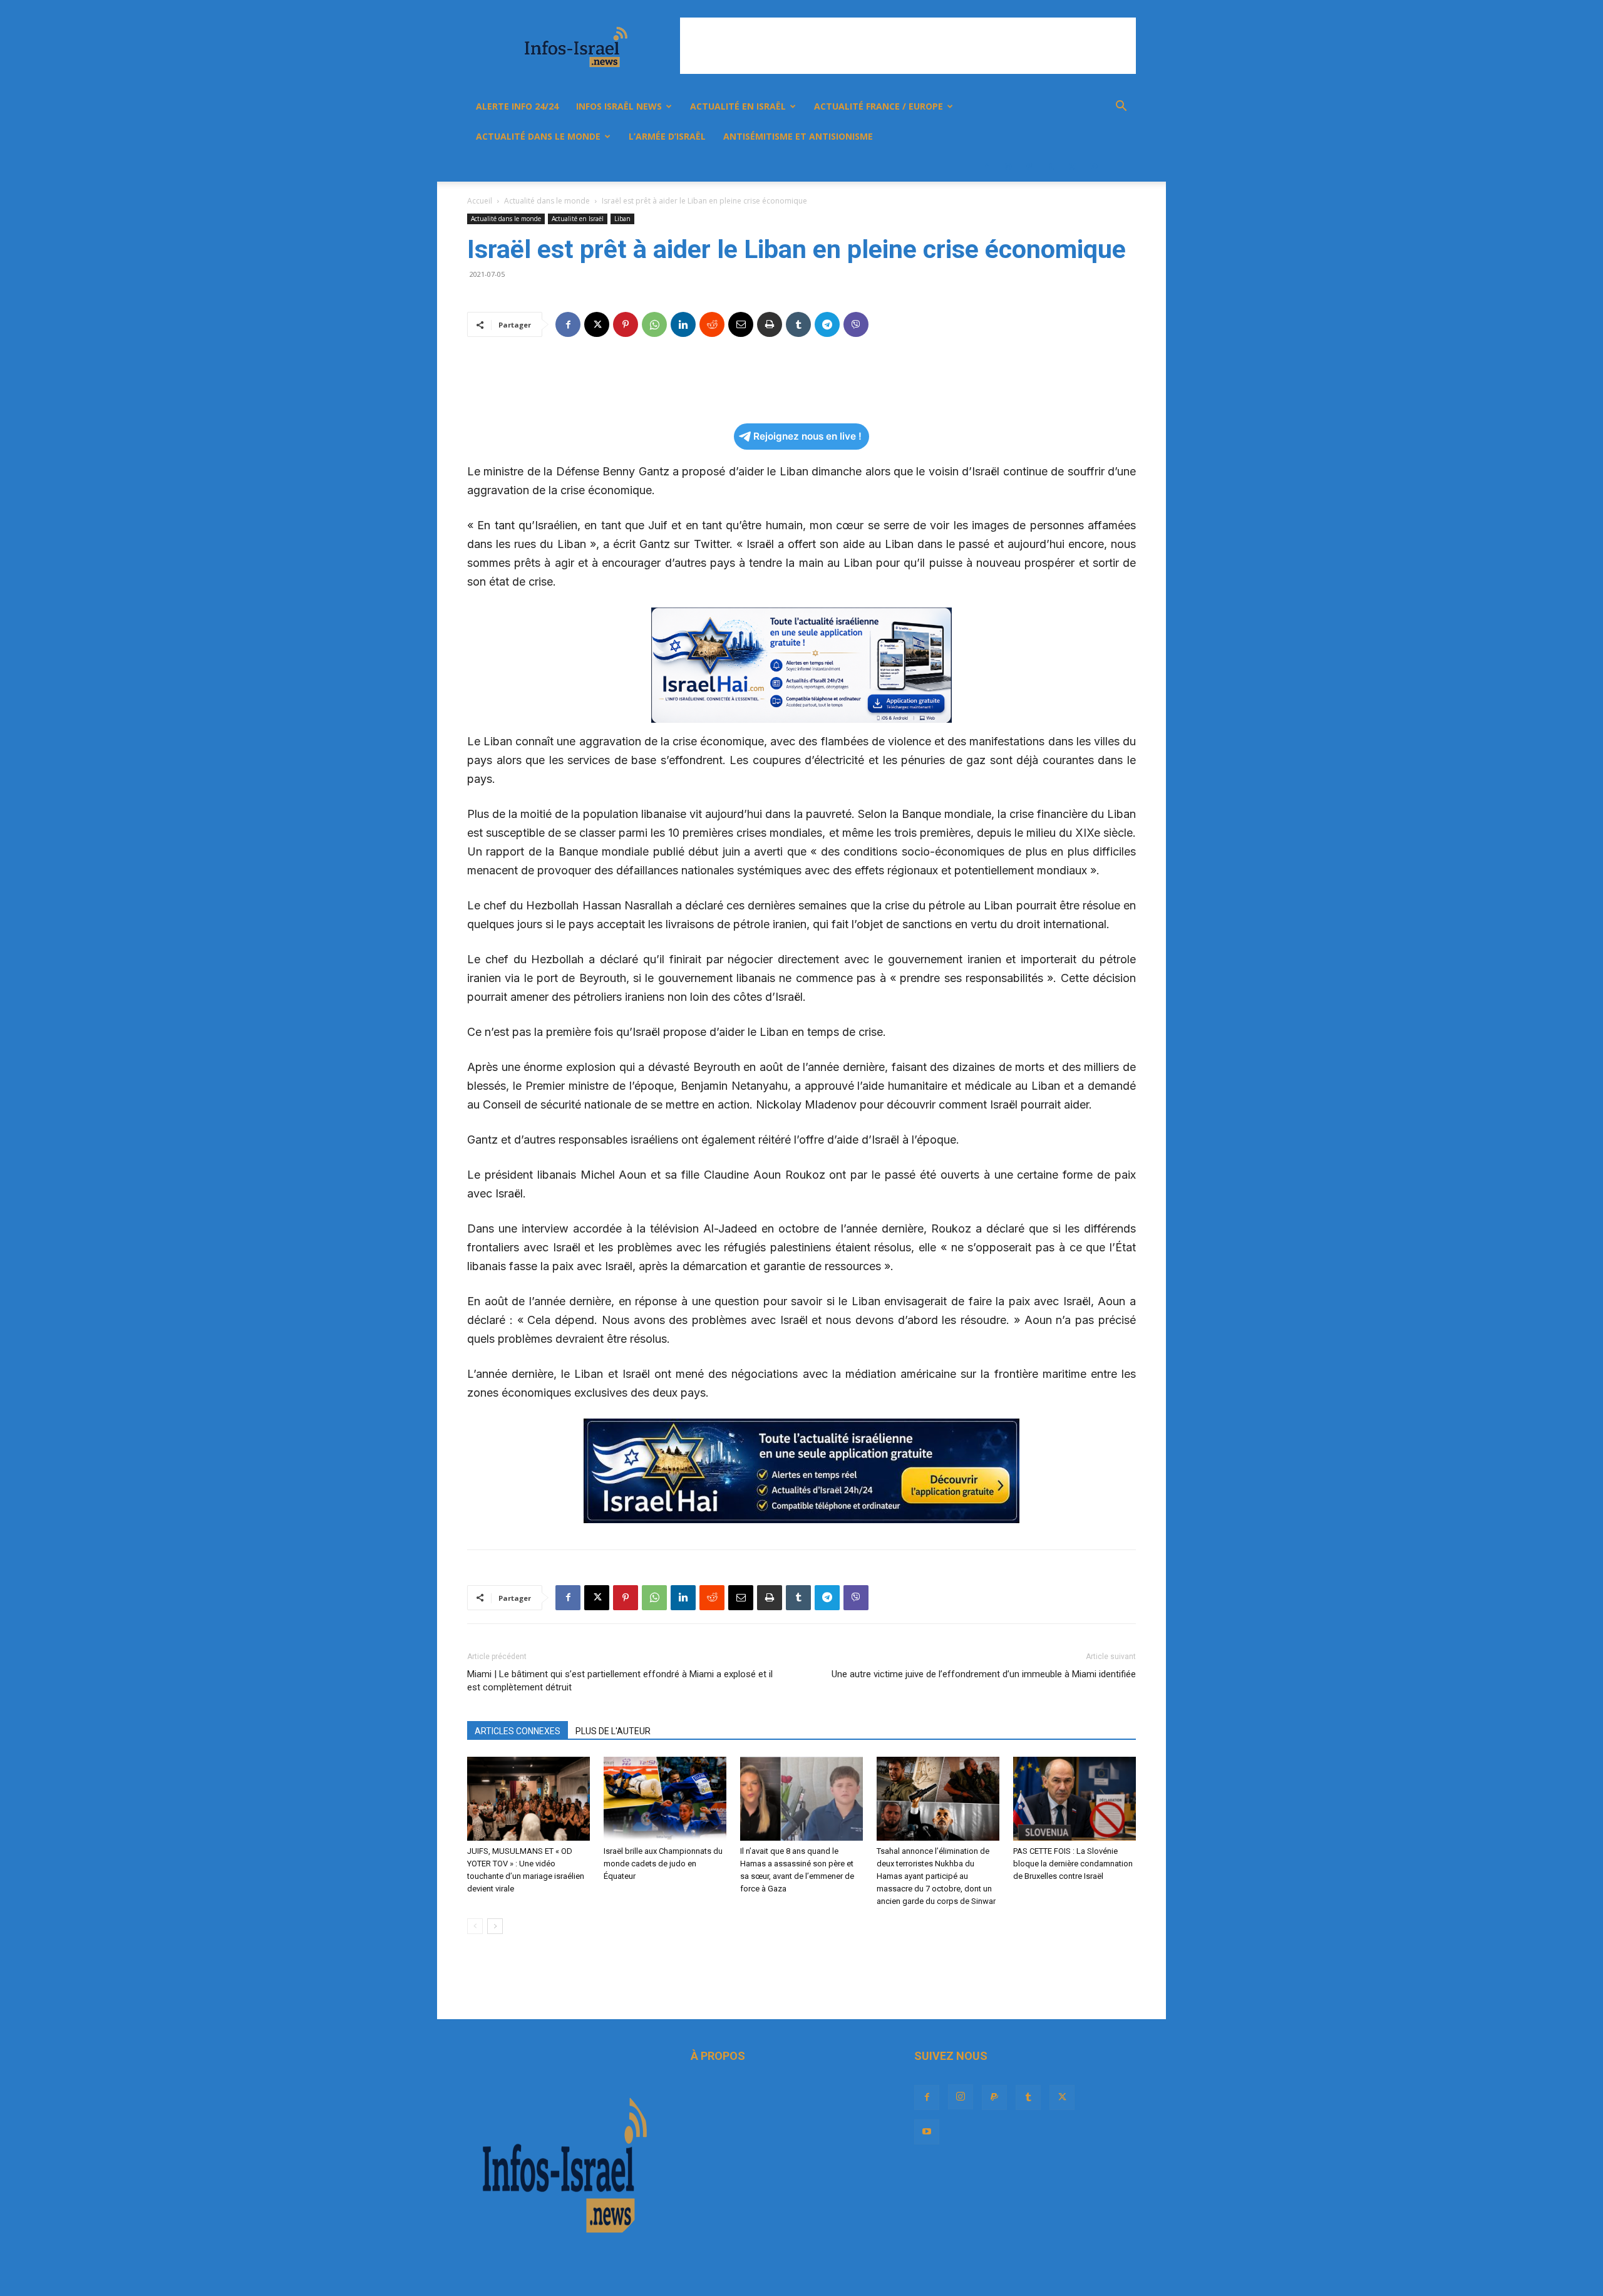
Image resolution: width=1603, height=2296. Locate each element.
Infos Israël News (619, 106)
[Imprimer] (770, 324)
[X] (1072, 167)
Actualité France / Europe (879, 106)
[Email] (741, 324)
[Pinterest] (626, 324)
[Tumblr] (1051, 167)
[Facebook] (987, 167)
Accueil (480, 201)
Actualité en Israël (738, 106)
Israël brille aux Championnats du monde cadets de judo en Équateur (663, 1864)
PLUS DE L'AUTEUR (613, 1731)
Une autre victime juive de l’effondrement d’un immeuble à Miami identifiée (984, 1674)
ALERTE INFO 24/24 (517, 106)
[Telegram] (827, 324)
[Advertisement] (908, 46)
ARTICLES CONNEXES (518, 1731)
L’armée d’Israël (667, 136)
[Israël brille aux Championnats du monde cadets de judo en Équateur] (665, 1799)
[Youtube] (1093, 167)
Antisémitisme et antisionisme (798, 136)
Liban (622, 219)
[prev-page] (475, 1926)
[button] (1121, 107)
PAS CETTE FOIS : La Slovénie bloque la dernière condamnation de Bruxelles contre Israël (1073, 1864)
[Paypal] (1029, 167)
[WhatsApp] (654, 324)
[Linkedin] (683, 324)
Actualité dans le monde (538, 136)
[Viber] (856, 324)
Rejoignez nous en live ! (807, 436)
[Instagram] (1008, 167)
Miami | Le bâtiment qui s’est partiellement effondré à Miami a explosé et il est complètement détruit (620, 1681)
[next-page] (495, 1926)
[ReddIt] (712, 324)
